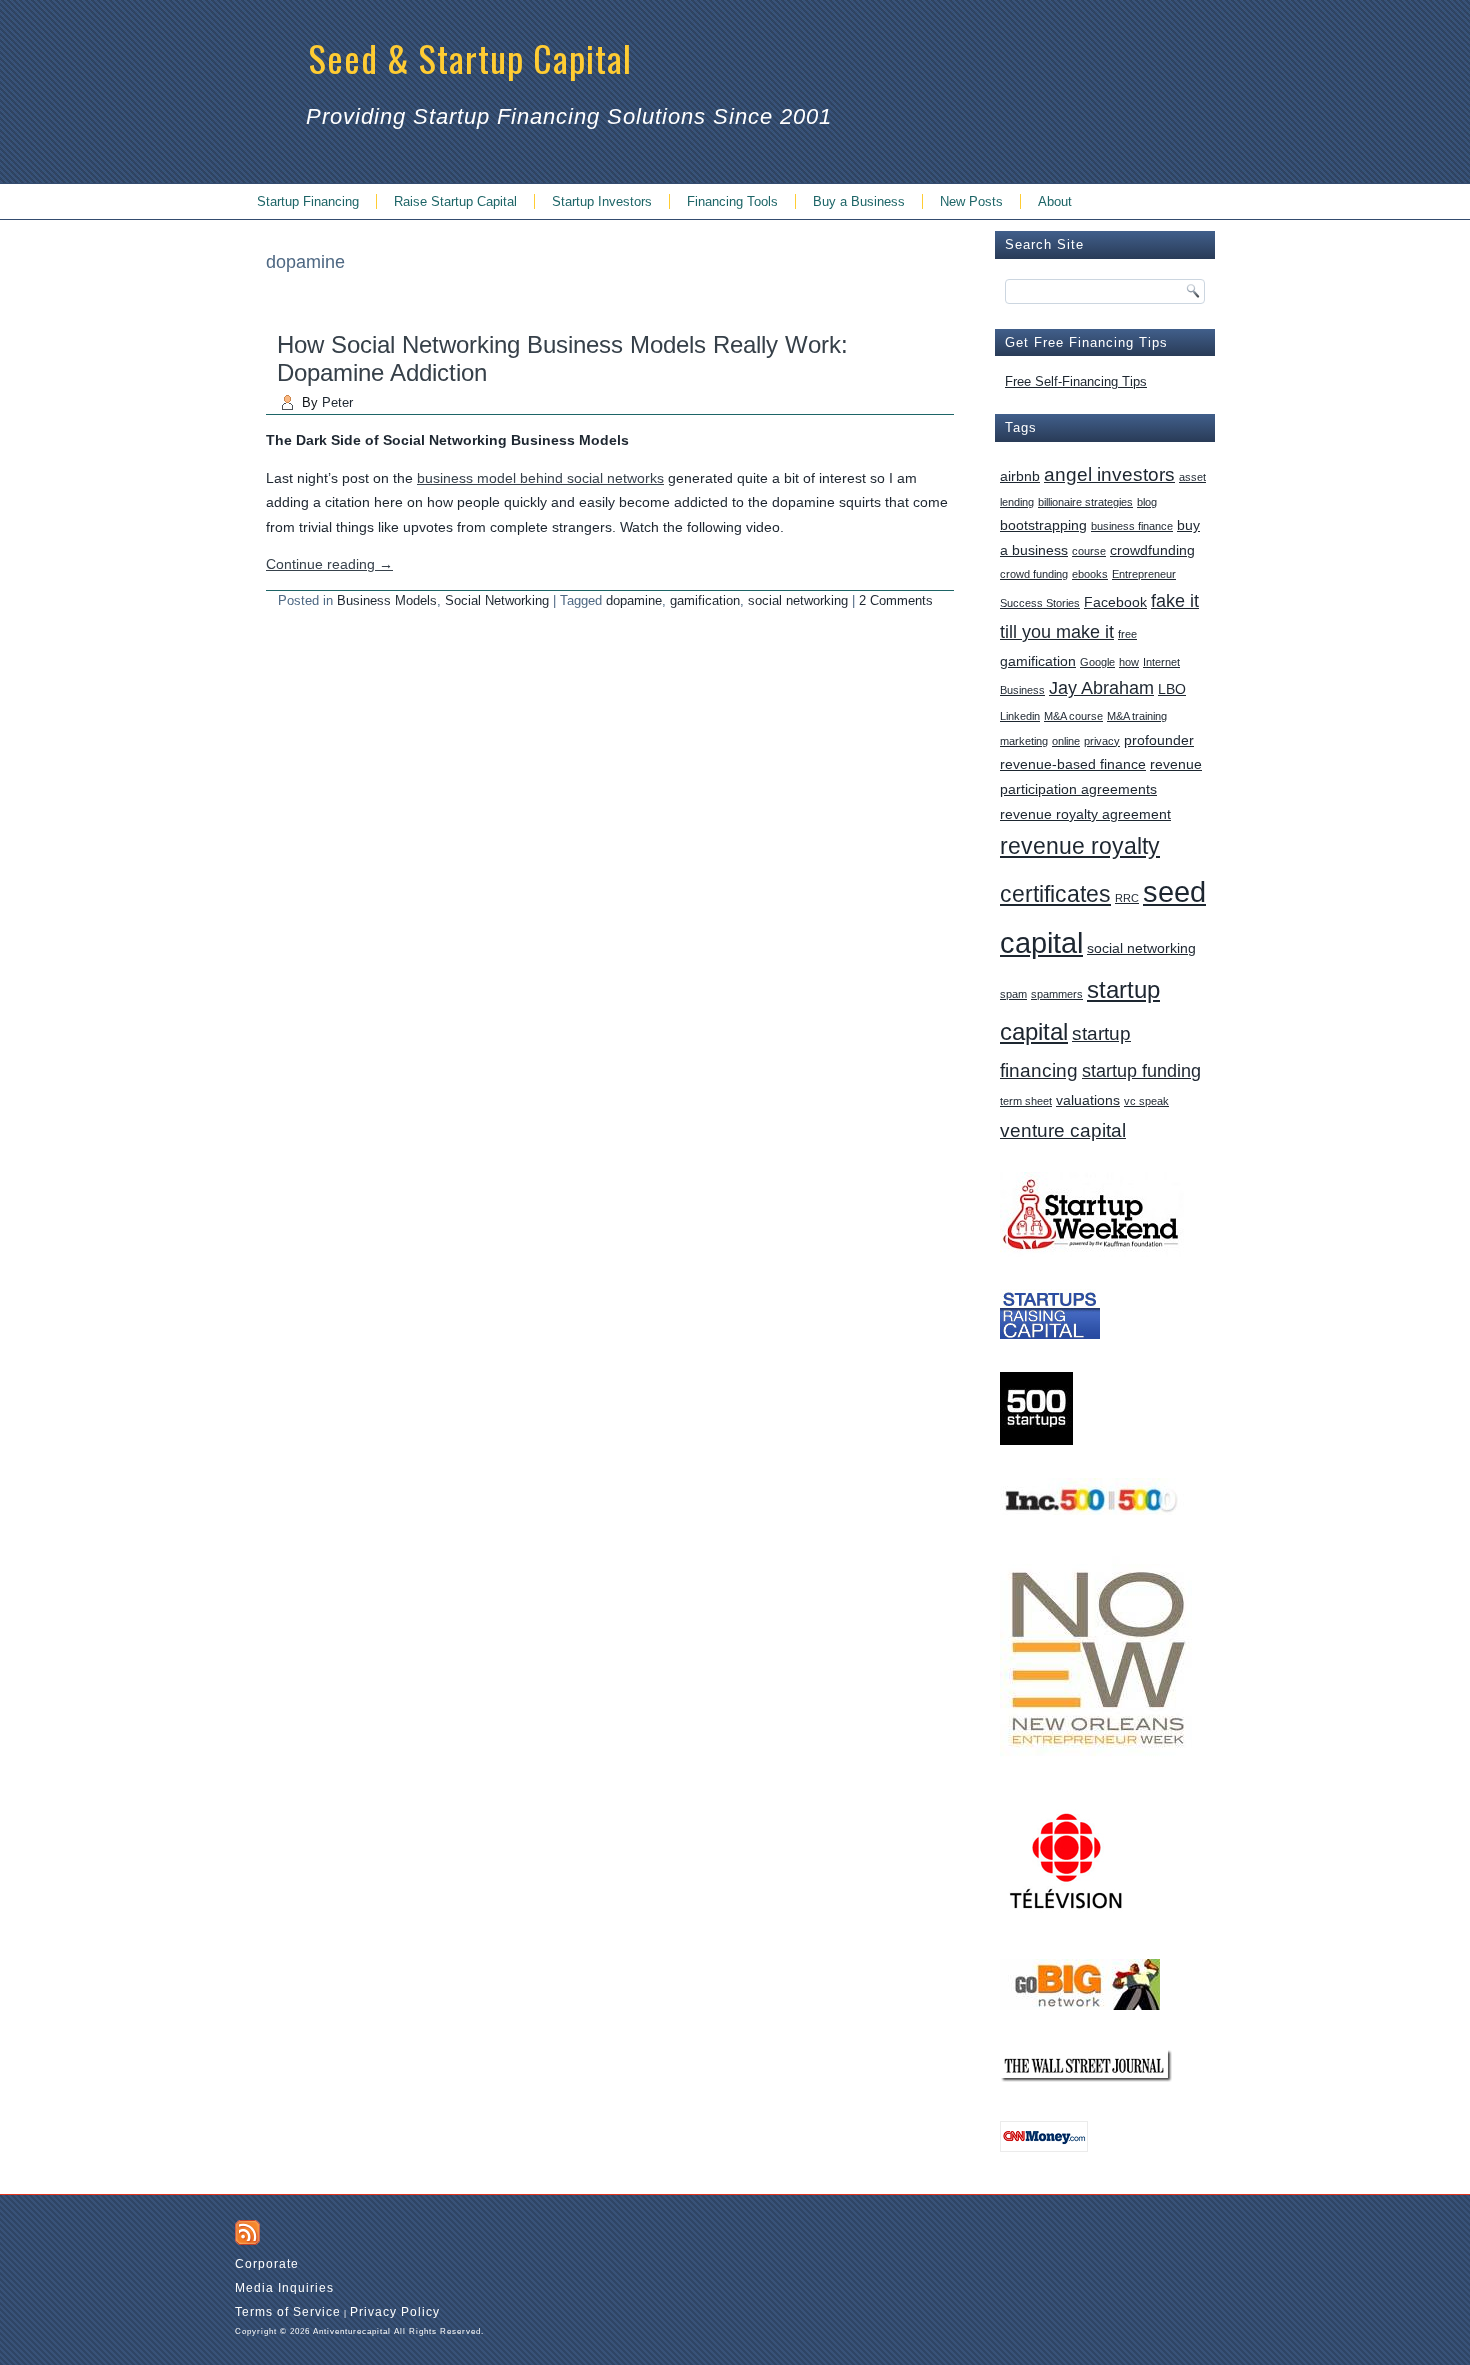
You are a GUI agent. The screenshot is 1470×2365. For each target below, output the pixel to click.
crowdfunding (1152, 550)
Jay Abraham (1101, 688)
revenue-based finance (1073, 764)
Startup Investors (602, 201)
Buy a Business (859, 201)
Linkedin (1020, 716)
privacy (1102, 741)
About (1055, 201)
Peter (337, 402)
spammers (1057, 994)
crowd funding (1034, 574)
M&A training (1137, 716)
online (1066, 741)
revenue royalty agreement (1085, 814)
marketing (1024, 741)
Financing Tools (732, 201)
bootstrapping (1043, 525)
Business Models (387, 600)
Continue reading (329, 564)
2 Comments (896, 600)
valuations (1088, 1100)
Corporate (267, 2264)
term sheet (1026, 1101)
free (1127, 634)
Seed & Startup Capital (470, 57)
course (1089, 551)
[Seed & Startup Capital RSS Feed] (247, 2232)
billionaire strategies (1085, 502)
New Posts (971, 201)
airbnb (1020, 476)
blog (1147, 502)
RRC (1127, 898)
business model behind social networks (540, 478)
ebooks (1090, 574)
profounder (1159, 740)
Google (1097, 662)
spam (1013, 994)
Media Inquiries (284, 2288)
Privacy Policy (395, 2312)
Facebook (1115, 602)
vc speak (1146, 1101)
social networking (798, 600)
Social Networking (497, 600)
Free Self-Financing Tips (1076, 381)
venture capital (1063, 1130)
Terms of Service (288, 2312)
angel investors (1109, 474)
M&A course (1073, 716)
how (1129, 662)
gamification (705, 600)
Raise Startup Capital (455, 201)
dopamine (634, 600)
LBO (1172, 689)
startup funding (1141, 1071)
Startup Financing (308, 201)
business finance (1132, 526)
